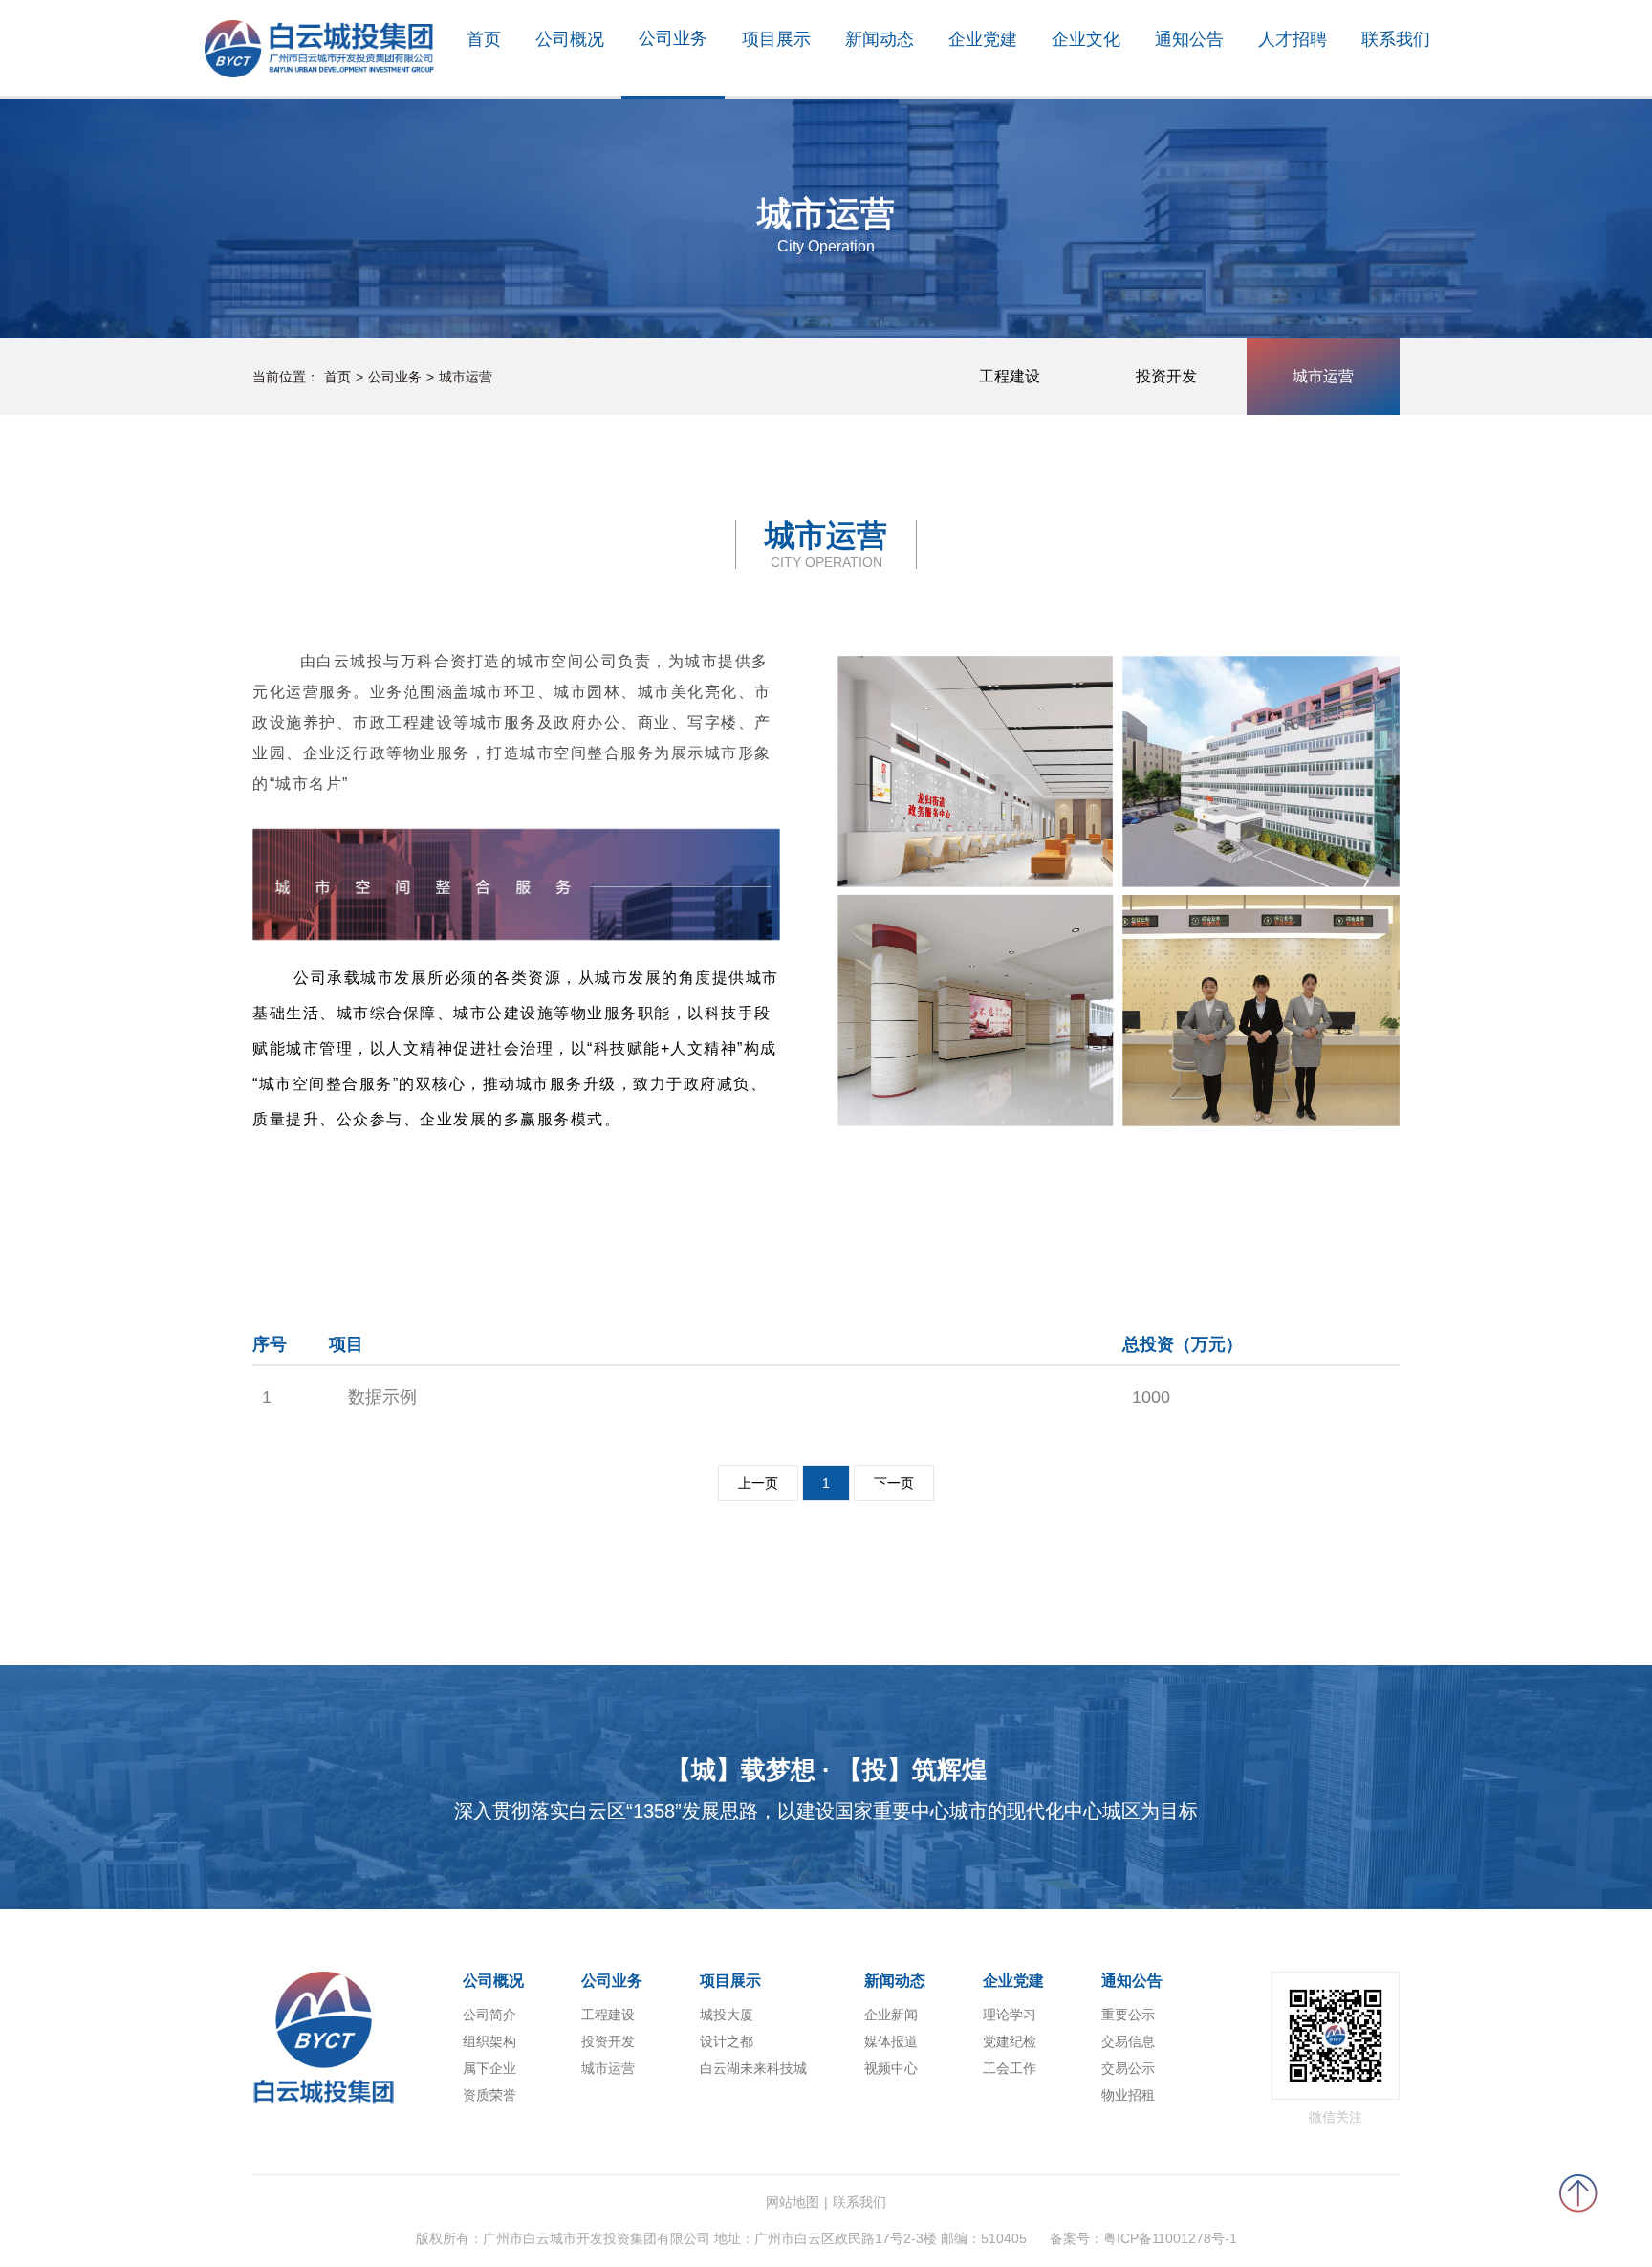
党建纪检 (1010, 2041)
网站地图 (793, 2202)
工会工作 (1010, 2068)
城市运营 (466, 377)
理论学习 (1010, 2015)
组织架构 (489, 2041)
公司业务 (395, 377)
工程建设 (608, 2015)
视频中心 (891, 2068)
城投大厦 (727, 2015)
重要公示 (1128, 2015)
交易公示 (1128, 2068)
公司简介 (489, 2015)
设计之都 (727, 2041)
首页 (337, 377)
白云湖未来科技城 (753, 2068)
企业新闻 (891, 2015)
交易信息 (1128, 2041)
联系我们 (859, 2202)
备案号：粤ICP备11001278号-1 (1143, 2238)
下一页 (894, 1483)
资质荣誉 (489, 2095)
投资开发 (608, 2041)
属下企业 (489, 2068)
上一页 (758, 1483)
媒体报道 (891, 2041)
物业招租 (1128, 2095)
